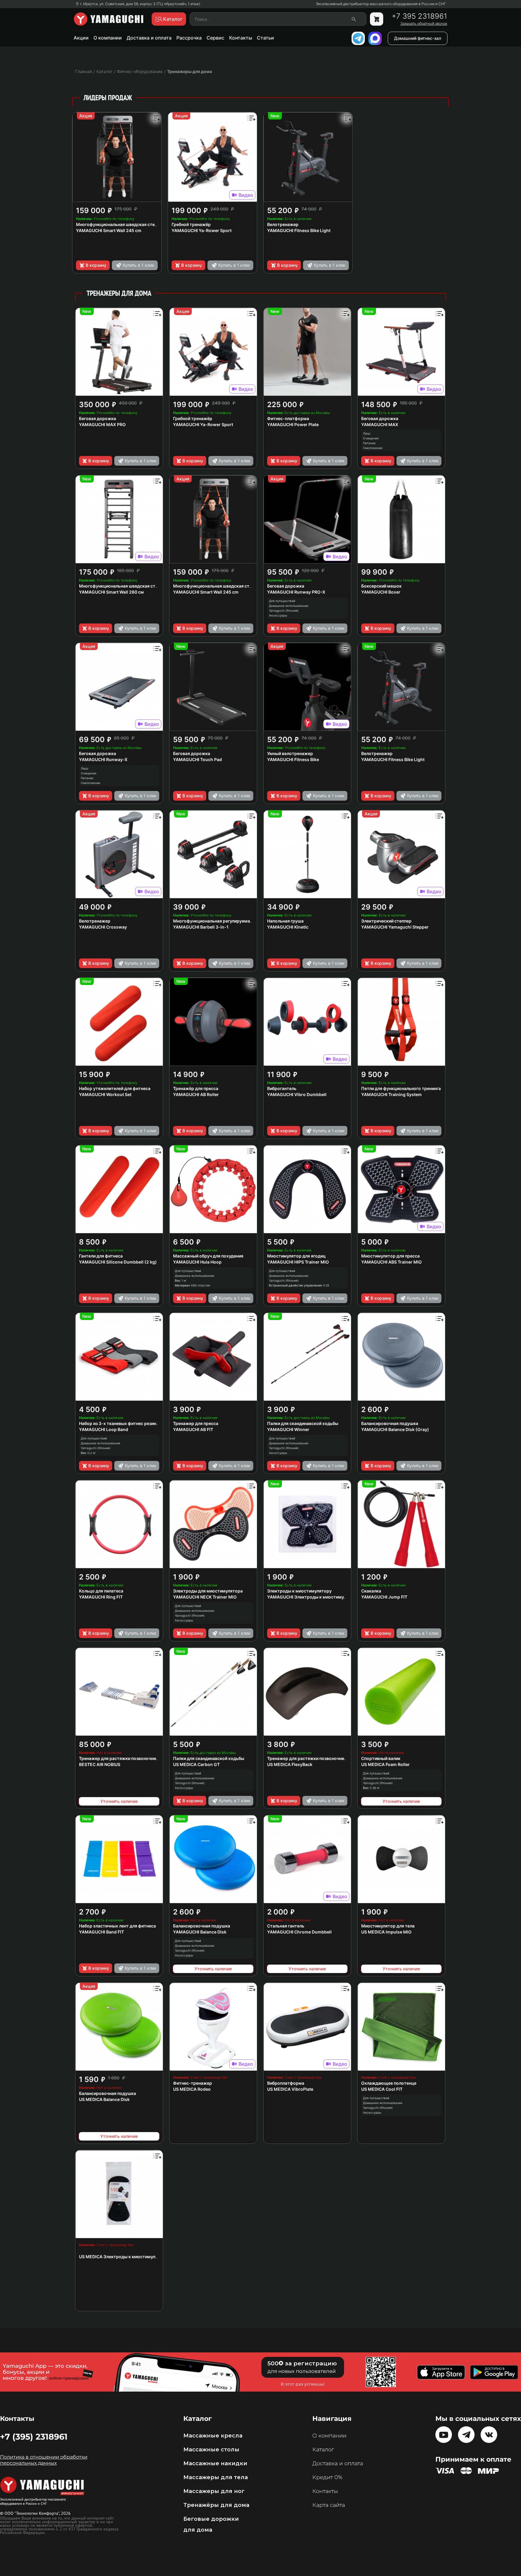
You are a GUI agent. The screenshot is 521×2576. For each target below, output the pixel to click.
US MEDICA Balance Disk (104, 2099)
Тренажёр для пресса (196, 1088)
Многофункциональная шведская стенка (119, 224)
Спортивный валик (381, 1758)
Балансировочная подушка (390, 1423)
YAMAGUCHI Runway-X (103, 759)
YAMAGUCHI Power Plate (293, 424)
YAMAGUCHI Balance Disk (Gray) (395, 1429)
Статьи (265, 38)
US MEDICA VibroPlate (290, 2089)
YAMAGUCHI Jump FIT (384, 1597)
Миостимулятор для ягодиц (296, 1256)
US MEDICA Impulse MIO (386, 1932)
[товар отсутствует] (377, 19)
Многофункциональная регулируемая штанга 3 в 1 (226, 921)
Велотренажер (283, 224)
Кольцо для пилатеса (101, 1591)
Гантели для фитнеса (101, 1256)
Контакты (241, 38)
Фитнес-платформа (288, 418)
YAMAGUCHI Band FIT (101, 1932)
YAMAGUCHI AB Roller (196, 1094)
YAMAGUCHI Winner (288, 1429)
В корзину (96, 265)
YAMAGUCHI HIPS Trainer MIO (298, 1262)
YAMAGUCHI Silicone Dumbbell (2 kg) (118, 1262)
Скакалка (371, 1591)
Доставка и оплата (149, 38)
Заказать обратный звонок (424, 24)
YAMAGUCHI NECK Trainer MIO (205, 1597)
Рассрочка (189, 38)
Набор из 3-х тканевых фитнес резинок (120, 1423)
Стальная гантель (286, 1926)
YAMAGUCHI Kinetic (288, 927)
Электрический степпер (386, 921)
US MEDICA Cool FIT (382, 2089)
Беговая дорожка (98, 418)
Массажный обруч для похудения (208, 1256)
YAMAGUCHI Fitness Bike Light (299, 230)
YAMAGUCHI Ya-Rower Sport (202, 230)
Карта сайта (329, 2505)
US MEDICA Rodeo (192, 2089)
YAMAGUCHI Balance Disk (200, 1932)
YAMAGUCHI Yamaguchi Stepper (395, 927)
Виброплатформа (286, 2083)
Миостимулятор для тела (388, 1926)
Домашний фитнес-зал (418, 38)
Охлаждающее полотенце (389, 2083)
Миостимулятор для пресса (390, 1256)
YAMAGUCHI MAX (380, 424)
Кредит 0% (327, 2477)
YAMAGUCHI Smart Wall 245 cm (109, 230)
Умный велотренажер (290, 753)
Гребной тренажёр (191, 224)
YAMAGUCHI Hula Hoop (197, 1262)
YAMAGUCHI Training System (392, 1094)
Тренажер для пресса (196, 1423)
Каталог (323, 2450)
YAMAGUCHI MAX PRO (102, 424)
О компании (108, 38)
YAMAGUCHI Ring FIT (101, 1597)
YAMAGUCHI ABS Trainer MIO (392, 1262)
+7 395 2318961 (419, 16)
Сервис (215, 38)
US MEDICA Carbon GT (196, 1764)
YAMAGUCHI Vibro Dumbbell (297, 1094)
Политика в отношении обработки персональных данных (44, 2460)
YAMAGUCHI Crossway (103, 927)
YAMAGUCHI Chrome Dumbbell (299, 1932)
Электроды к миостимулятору (299, 1591)
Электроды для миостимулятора (208, 1591)
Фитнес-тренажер (193, 2083)
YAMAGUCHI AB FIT (193, 1429)
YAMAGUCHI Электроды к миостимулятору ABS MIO (322, 1597)
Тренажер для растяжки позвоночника (120, 1758)
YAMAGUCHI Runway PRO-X (296, 592)
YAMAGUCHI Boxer (381, 592)
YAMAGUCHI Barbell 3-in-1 (201, 927)
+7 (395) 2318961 (34, 2437)
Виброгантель (282, 1088)
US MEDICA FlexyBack (290, 1764)
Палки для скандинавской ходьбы (303, 1423)
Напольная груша (285, 921)
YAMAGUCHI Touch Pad (197, 759)
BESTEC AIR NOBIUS (100, 1764)
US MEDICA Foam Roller (385, 1764)
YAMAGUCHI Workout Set (105, 1094)
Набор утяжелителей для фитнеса (115, 1088)
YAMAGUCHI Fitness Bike (293, 759)
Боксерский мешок (381, 586)
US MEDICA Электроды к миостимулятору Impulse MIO (137, 2257)
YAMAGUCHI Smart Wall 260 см (111, 592)
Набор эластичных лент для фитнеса (117, 1926)
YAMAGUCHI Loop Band (104, 1429)
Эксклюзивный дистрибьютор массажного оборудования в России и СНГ (381, 4)
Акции (81, 38)
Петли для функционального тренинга (401, 1088)
